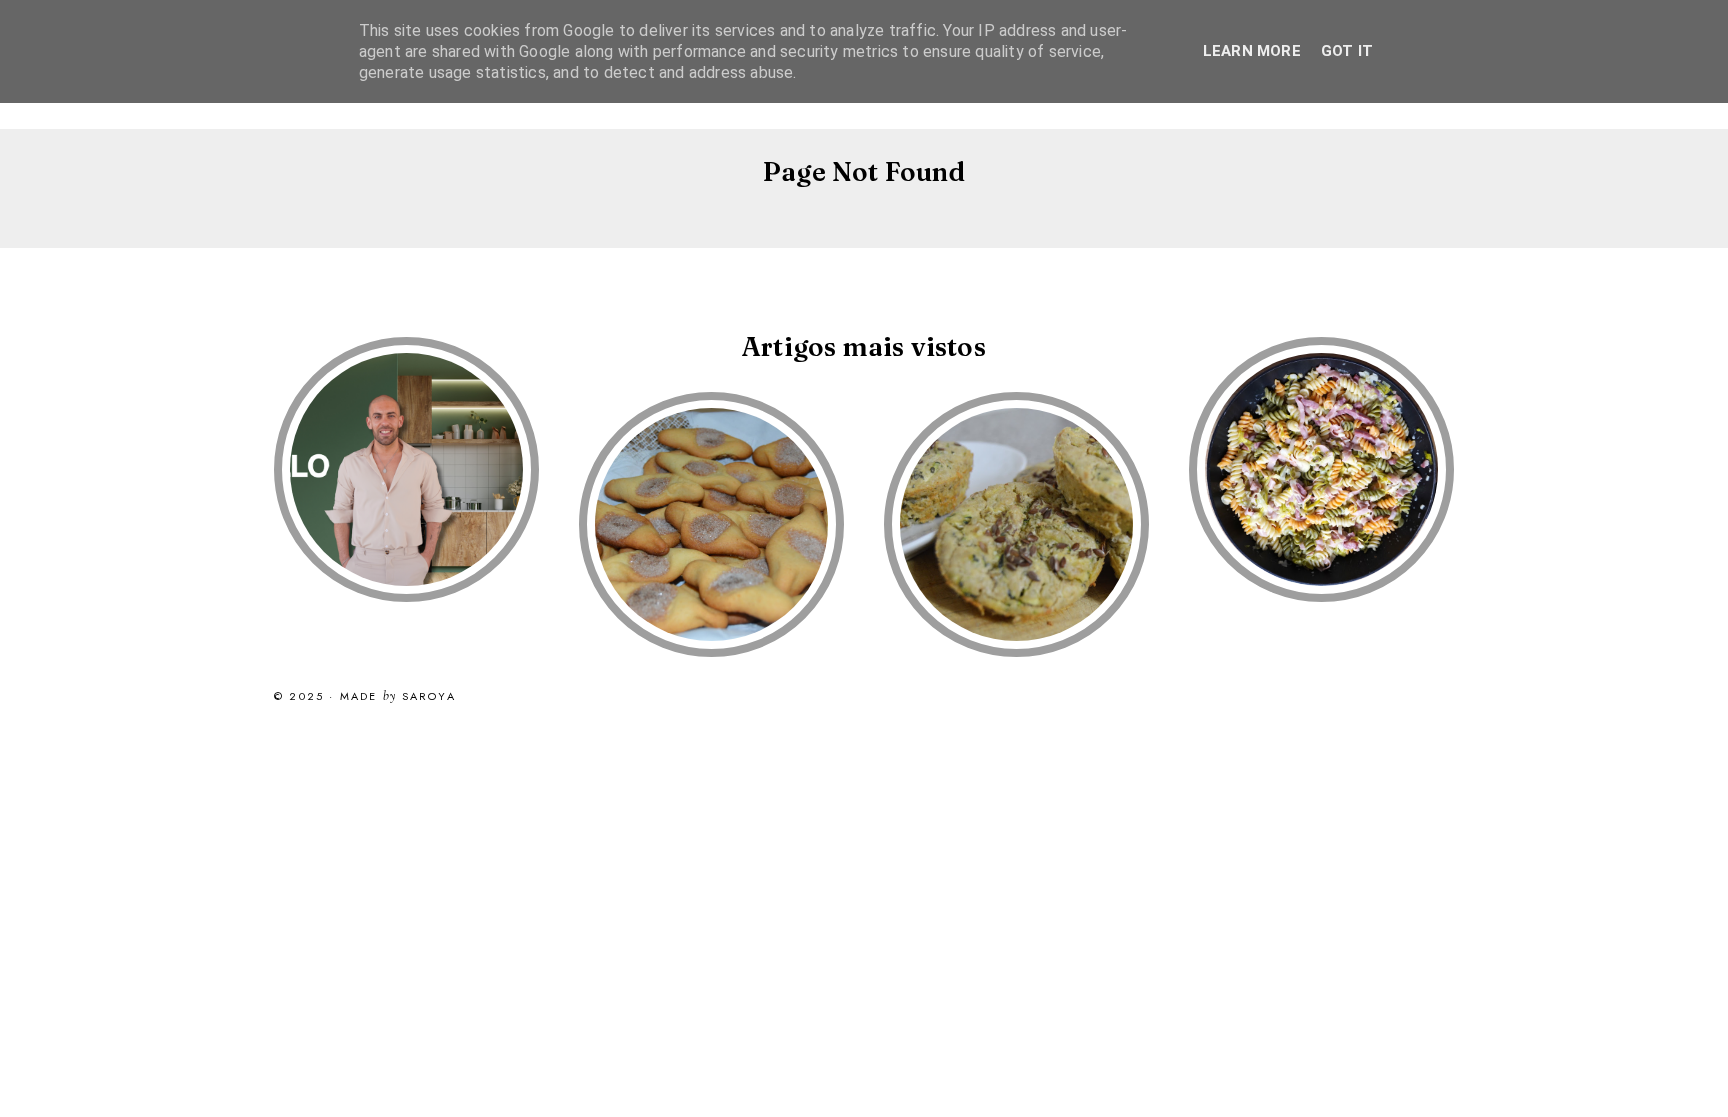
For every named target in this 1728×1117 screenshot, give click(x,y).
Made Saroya (398, 697)
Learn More (1252, 51)
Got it (1347, 51)
